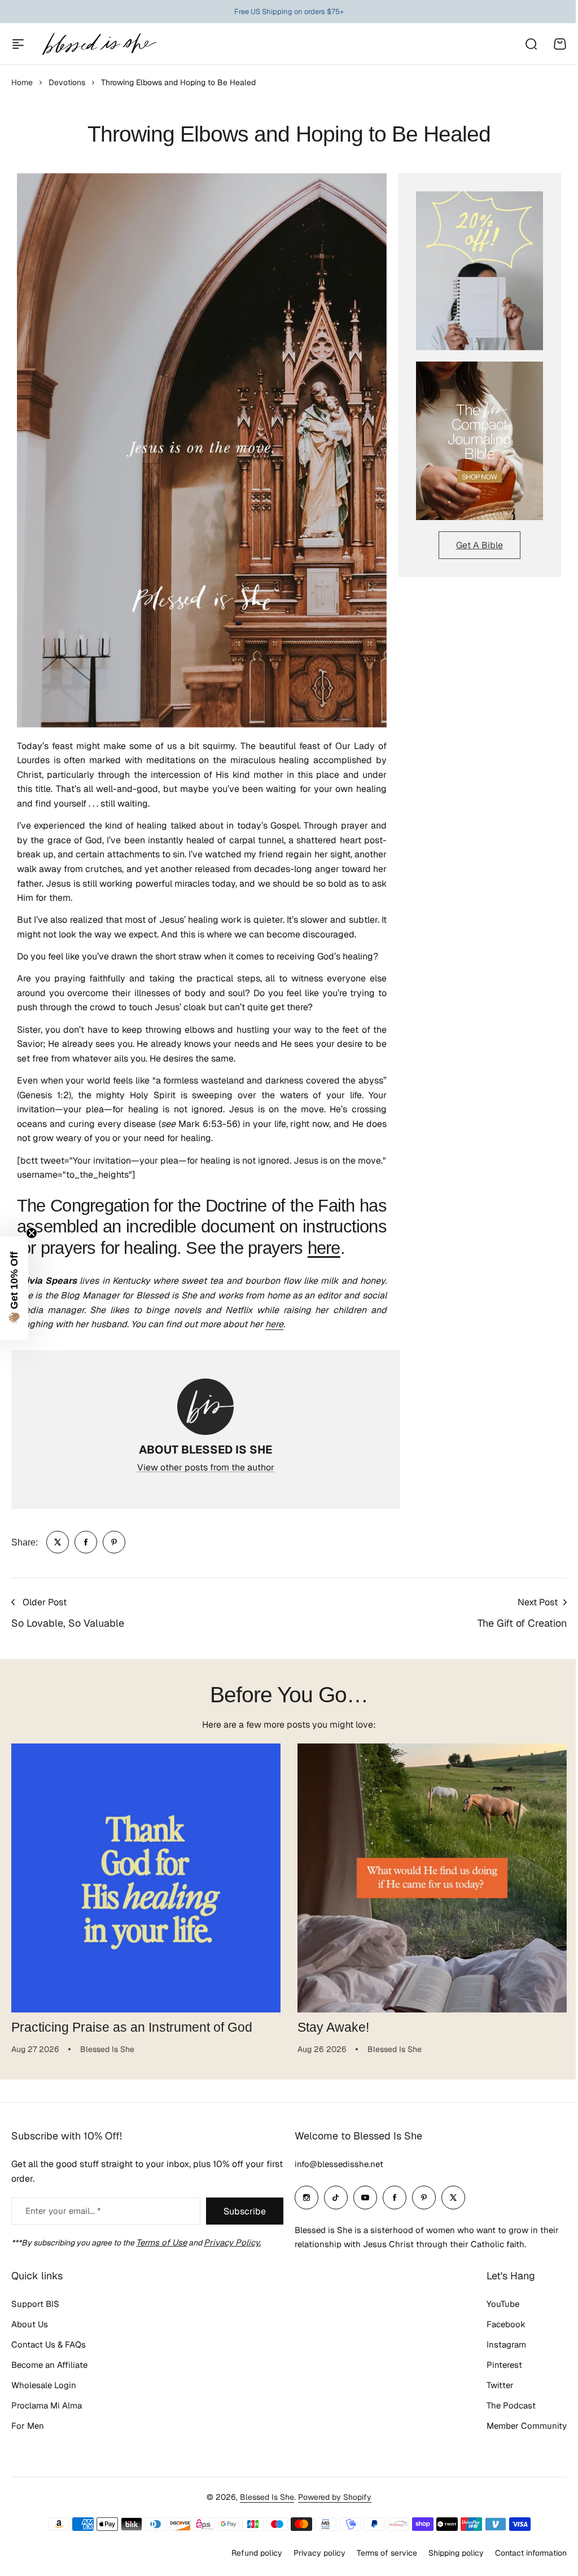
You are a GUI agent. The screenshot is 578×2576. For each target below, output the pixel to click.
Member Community (527, 2426)
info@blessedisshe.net (339, 2164)
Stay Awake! (333, 2027)
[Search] (531, 44)
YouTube (503, 2304)
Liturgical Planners (281, 12)
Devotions (67, 82)
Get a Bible (480, 545)
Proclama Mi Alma (47, 2405)
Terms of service (387, 2553)
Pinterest (504, 2365)
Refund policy (257, 2553)
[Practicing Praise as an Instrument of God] (146, 1878)
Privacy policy (319, 2553)
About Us (30, 2324)
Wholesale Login (44, 2385)
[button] (14, 1288)
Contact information (531, 2553)
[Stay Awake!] (432, 1878)
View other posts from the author (206, 1467)
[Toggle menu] (18, 44)
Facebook (506, 2324)
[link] (58, 1542)
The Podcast (511, 2405)
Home (22, 82)
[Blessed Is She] (99, 44)
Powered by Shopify (335, 2497)
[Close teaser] (32, 1233)
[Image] (480, 270)
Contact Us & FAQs (49, 2344)
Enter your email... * (63, 2211)
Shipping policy (456, 2553)
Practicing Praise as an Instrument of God (132, 2027)
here (324, 1248)
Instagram (506, 2344)
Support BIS (35, 2304)
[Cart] (560, 44)
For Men (28, 2426)
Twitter (500, 2385)
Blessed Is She (267, 2497)
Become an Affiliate (49, 2365)
